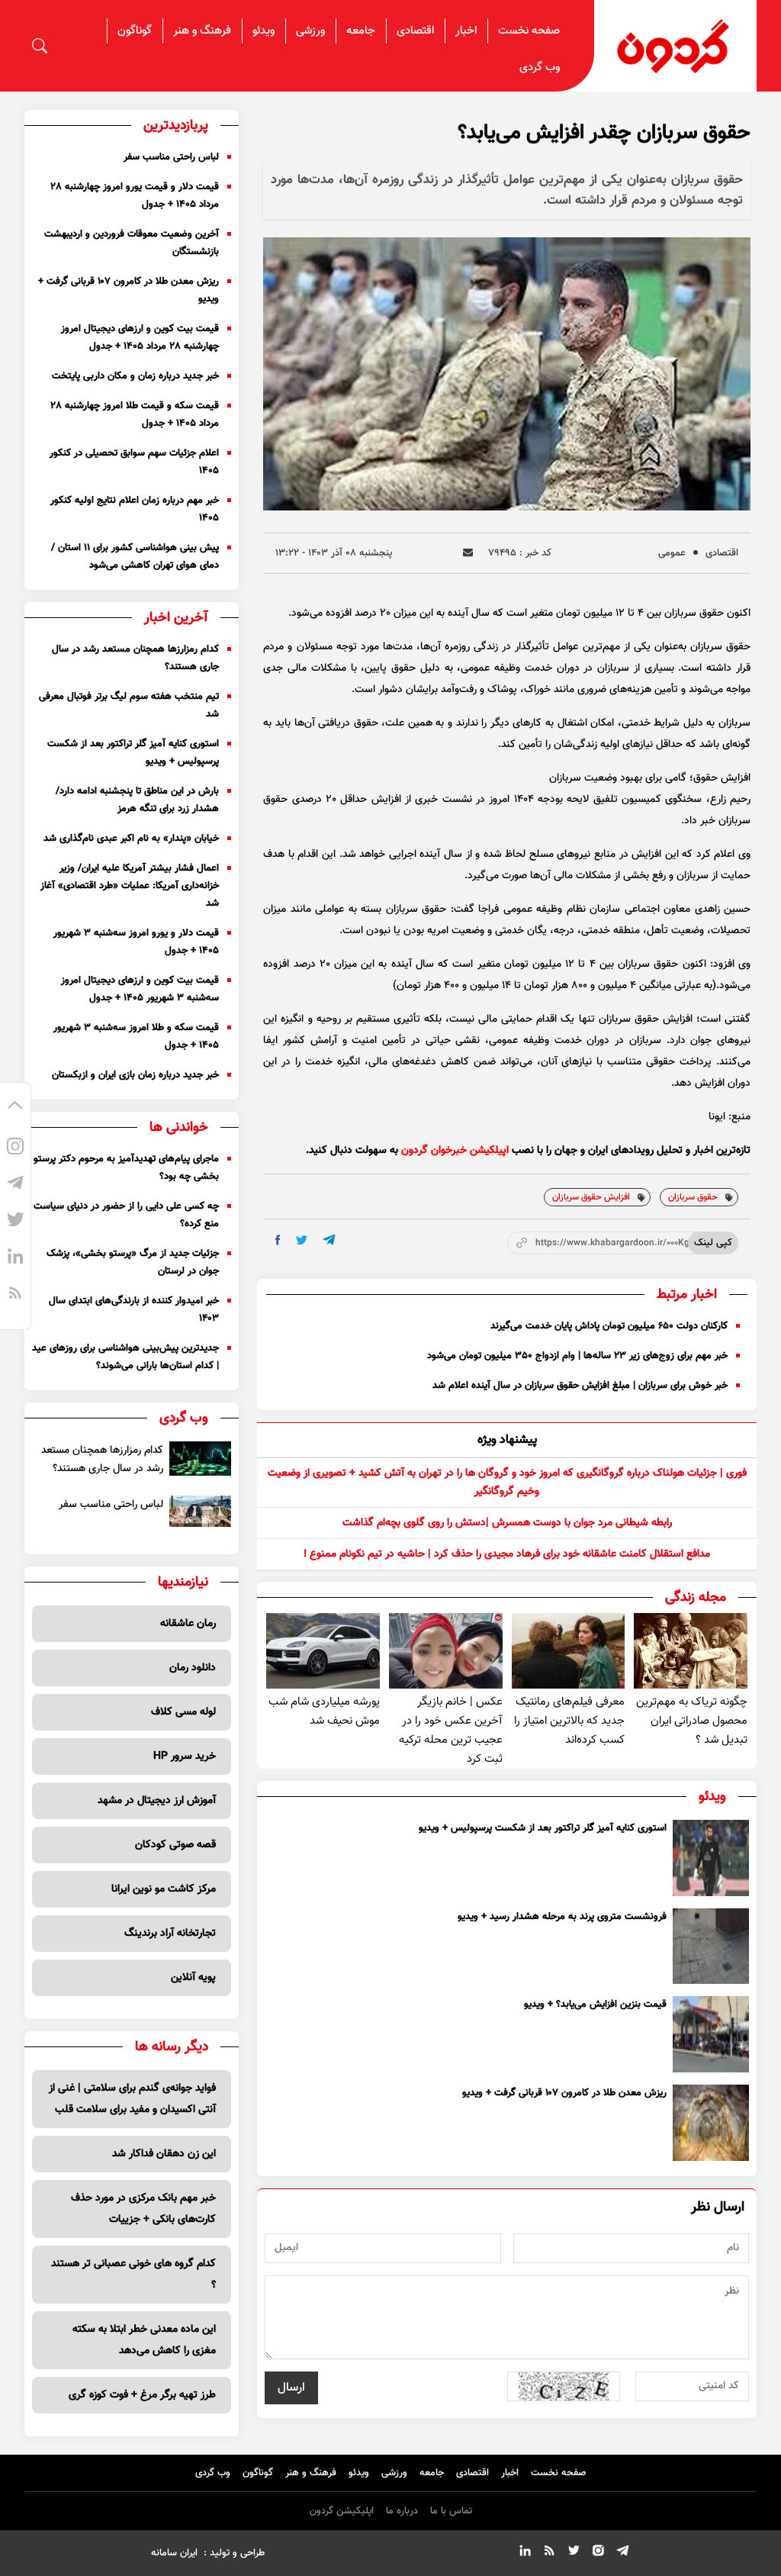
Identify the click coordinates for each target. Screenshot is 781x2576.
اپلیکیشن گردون (342, 2511)
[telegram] (329, 1240)
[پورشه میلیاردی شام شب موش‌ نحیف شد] (323, 1651)
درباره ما (402, 2511)
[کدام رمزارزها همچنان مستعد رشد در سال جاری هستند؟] (200, 1459)
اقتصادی (415, 31)
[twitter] (302, 1240)
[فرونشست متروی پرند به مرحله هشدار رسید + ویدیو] (711, 1946)
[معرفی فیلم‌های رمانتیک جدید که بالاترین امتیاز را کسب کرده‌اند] (569, 1651)
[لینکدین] (15, 1259)
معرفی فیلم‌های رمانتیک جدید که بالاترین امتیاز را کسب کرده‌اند (569, 1721)
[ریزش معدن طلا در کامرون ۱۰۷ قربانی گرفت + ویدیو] (711, 2123)
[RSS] (15, 1296)
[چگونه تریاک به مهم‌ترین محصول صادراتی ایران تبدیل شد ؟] (691, 1651)
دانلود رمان (193, 1668)
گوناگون (135, 31)
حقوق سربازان (693, 1197)
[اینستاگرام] (15, 1149)
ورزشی (310, 31)
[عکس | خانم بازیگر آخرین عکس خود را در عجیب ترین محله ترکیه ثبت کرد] (446, 1651)
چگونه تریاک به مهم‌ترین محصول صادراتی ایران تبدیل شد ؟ (692, 1721)
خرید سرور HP (185, 1757)
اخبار (466, 31)
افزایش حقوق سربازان (591, 1197)
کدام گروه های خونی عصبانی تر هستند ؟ (133, 2275)
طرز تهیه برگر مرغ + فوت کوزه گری (142, 2395)
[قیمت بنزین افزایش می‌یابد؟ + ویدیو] (711, 2034)
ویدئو (264, 31)
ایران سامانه (174, 2553)
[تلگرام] (15, 1186)
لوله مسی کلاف (183, 1712)
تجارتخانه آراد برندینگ (170, 1934)
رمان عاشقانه (188, 1624)
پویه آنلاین (193, 1978)
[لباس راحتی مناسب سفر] (200, 1511)
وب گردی (540, 68)
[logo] (675, 46)
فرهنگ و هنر (202, 31)
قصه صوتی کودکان (175, 1845)
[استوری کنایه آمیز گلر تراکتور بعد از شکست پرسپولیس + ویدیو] (711, 1858)
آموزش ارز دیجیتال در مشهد (157, 1801)
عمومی (672, 553)
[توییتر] (15, 1222)
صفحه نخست (529, 31)
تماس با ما (451, 2511)
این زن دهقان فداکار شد (164, 2154)
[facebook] (278, 1240)
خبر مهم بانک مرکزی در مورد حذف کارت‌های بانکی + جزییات (143, 2209)
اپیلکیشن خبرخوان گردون (455, 1151)
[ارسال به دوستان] (468, 553)
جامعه (361, 31)
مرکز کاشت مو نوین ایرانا (164, 1889)
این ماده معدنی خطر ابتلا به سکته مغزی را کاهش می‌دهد (144, 2340)
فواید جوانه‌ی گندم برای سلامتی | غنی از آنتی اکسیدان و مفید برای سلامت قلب (132, 2099)
